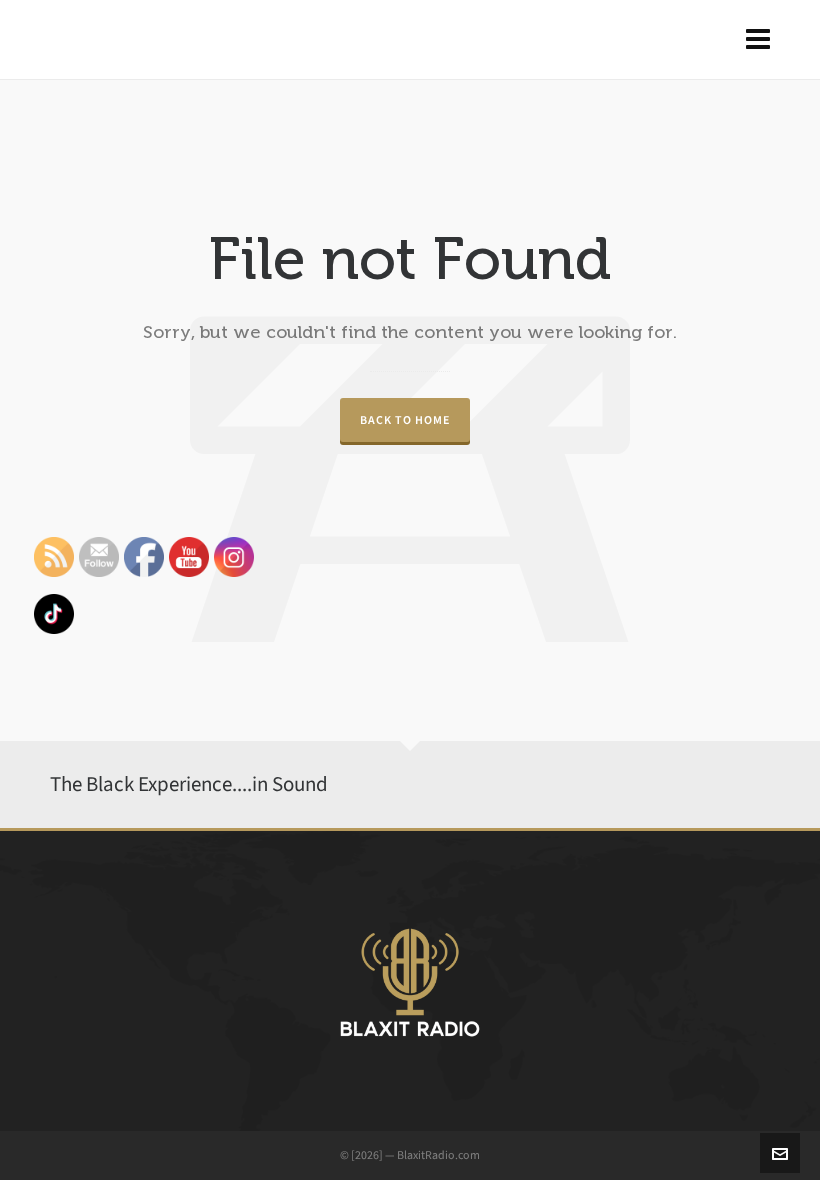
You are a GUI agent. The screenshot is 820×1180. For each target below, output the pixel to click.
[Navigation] (758, 40)
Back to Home (405, 420)
